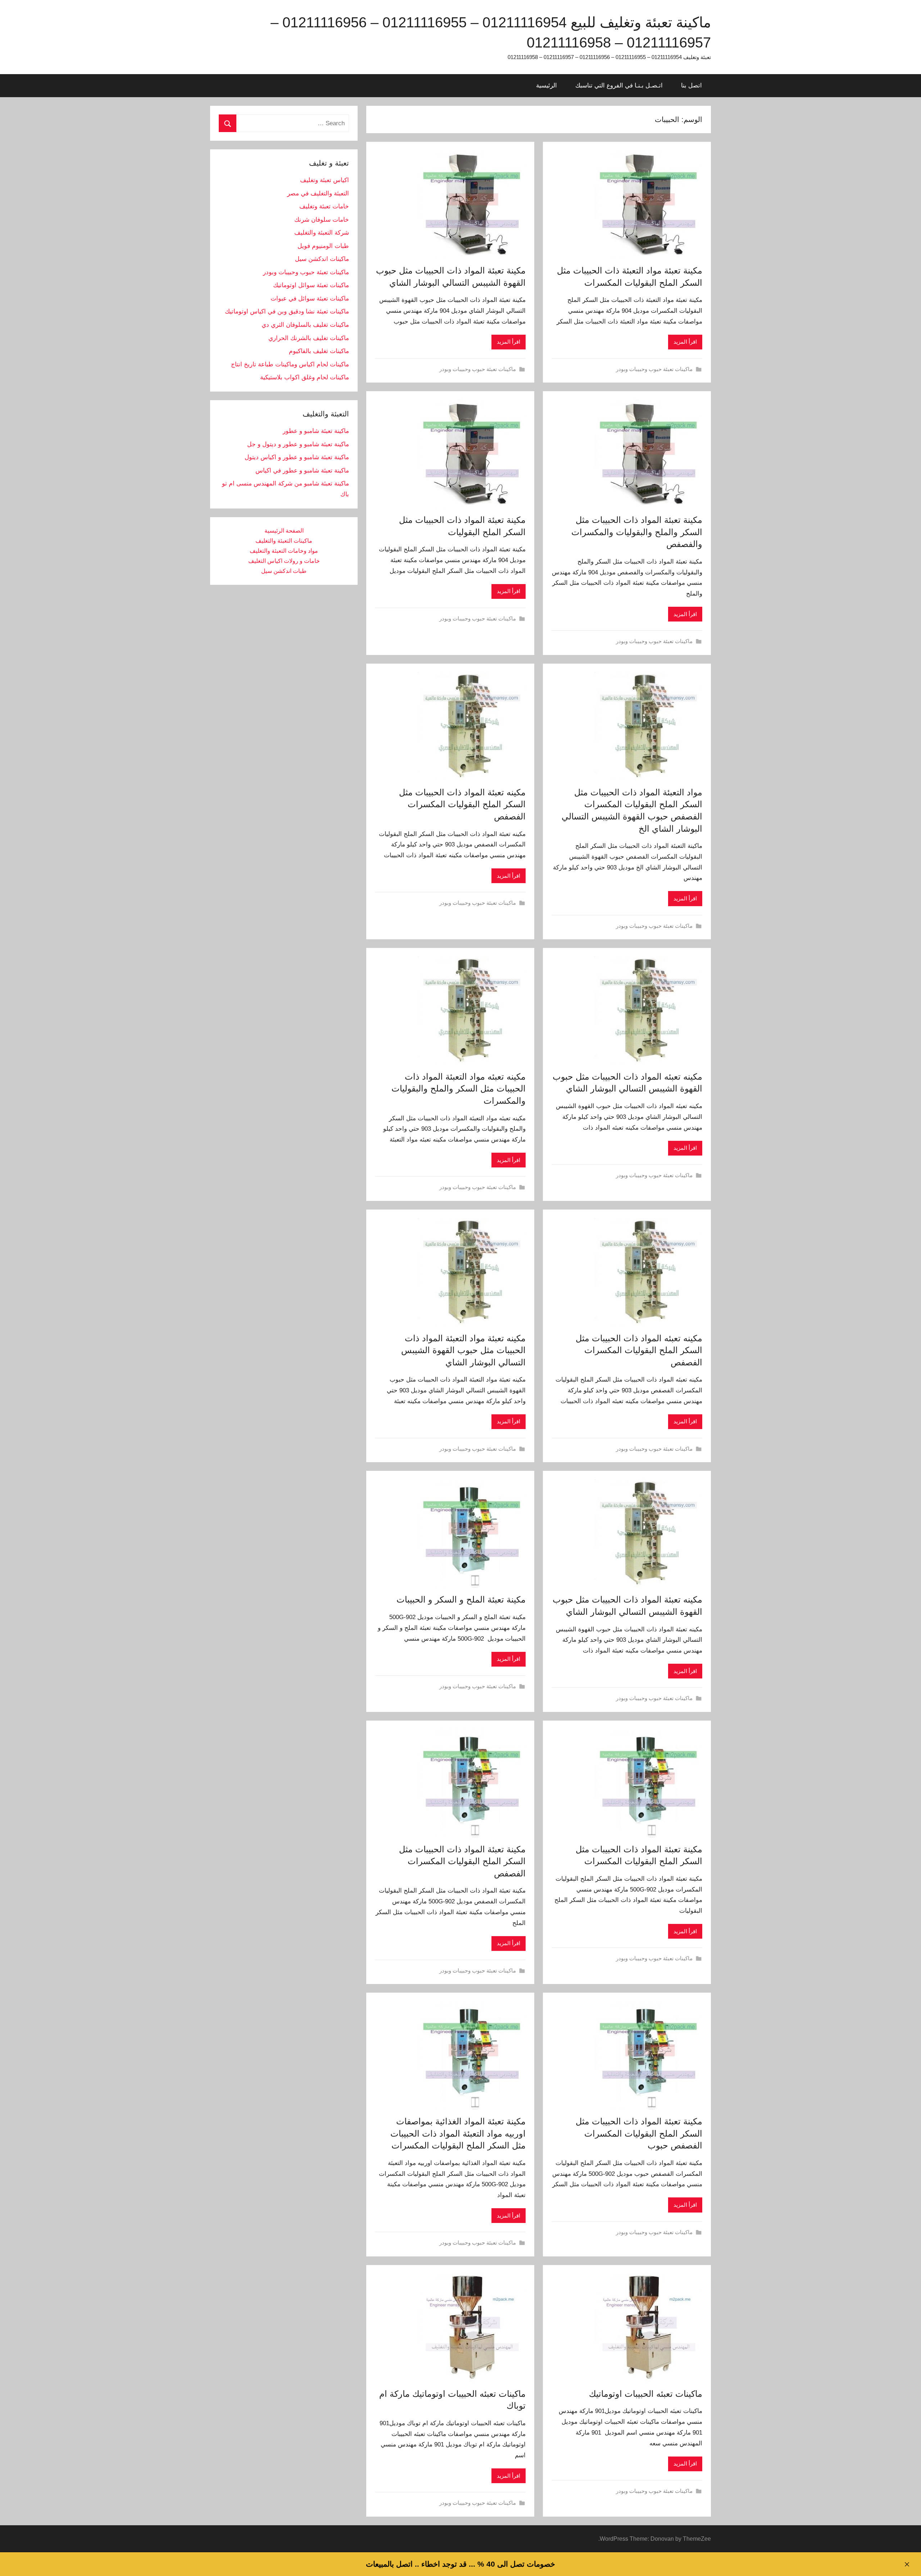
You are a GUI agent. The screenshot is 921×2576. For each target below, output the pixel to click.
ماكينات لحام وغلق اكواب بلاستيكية (305, 377)
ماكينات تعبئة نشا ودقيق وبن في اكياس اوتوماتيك (287, 311)
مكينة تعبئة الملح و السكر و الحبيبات (461, 1599)
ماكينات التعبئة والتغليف (284, 541)
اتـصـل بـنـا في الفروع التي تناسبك (619, 85)
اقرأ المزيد (685, 342)
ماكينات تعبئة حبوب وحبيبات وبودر (654, 369)
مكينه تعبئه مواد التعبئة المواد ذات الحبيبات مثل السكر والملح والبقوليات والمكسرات (459, 1089)
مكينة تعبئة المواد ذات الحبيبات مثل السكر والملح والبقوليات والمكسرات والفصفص (637, 532)
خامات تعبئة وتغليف (324, 206)
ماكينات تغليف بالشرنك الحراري (309, 338)
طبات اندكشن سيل (284, 571)
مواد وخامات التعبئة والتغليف (284, 551)
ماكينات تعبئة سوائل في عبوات (310, 299)
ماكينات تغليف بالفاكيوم (319, 351)
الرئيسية (546, 85)
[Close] (907, 2564)
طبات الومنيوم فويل (323, 246)
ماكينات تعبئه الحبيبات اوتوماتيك (646, 2394)
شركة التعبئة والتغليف (322, 233)
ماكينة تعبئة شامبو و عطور (316, 431)
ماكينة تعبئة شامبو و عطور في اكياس (302, 471)
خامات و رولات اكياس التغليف (284, 561)
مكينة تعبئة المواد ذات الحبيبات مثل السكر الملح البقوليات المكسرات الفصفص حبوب (639, 2133)
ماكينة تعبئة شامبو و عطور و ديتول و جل (298, 444)
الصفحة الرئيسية (284, 531)
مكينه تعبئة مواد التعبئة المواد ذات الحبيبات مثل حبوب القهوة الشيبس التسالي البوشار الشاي (463, 1350)
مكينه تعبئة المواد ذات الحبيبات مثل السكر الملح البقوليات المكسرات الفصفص (462, 804)
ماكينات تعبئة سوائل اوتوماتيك (311, 285)
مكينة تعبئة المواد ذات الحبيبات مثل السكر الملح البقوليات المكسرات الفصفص (462, 1861)
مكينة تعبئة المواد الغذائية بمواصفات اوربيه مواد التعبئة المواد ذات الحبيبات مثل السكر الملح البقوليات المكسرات (458, 2133)
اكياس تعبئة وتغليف (325, 180)
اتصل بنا (691, 85)
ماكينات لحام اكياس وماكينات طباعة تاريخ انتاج (290, 364)
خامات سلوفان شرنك (322, 220)
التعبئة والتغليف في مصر (318, 193)
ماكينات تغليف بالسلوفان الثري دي (305, 325)
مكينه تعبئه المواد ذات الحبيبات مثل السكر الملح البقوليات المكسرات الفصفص (639, 1350)
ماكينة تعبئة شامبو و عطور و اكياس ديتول (297, 457)
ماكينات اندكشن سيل (322, 259)
